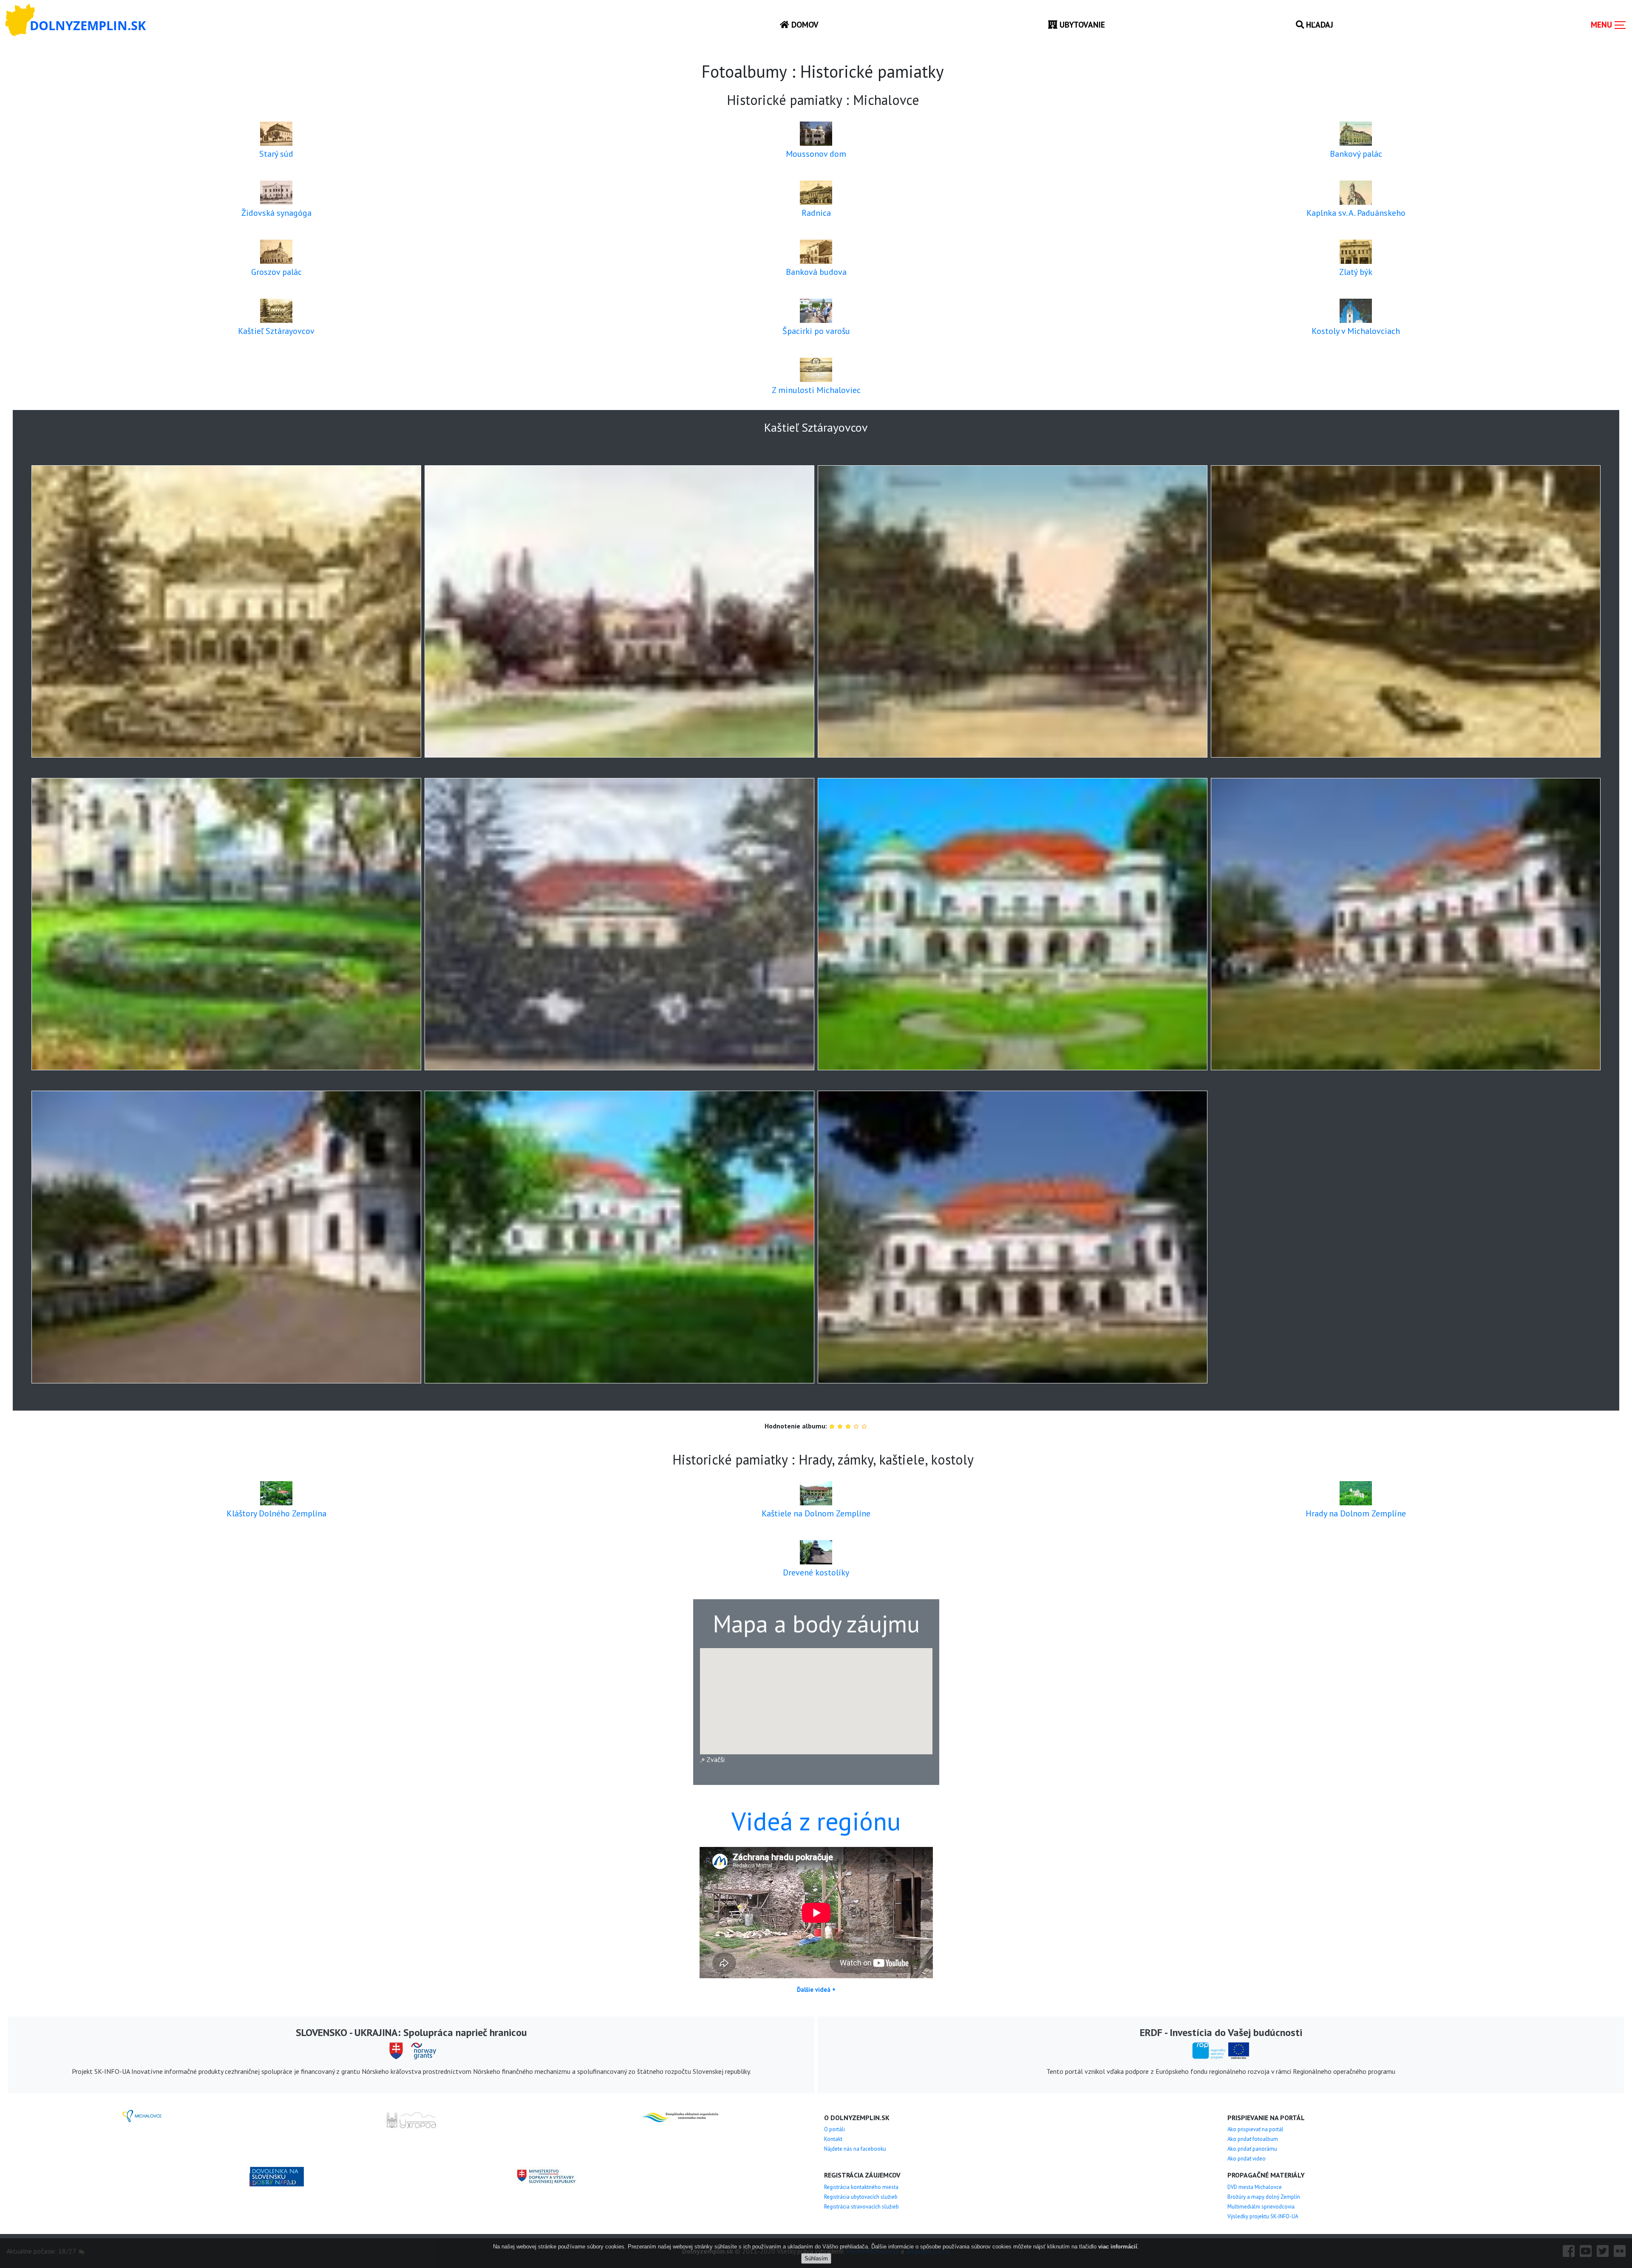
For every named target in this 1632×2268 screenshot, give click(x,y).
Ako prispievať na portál (1255, 2129)
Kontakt (833, 2139)
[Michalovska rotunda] (1406, 611)
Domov (804, 24)
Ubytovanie (1081, 24)
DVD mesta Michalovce (1255, 2187)
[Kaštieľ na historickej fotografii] (226, 611)
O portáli (834, 2129)
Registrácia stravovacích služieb (861, 2207)
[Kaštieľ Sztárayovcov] (1013, 924)
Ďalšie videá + (816, 1989)
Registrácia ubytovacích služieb (861, 2197)
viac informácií (1118, 2247)
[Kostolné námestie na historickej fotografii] (1013, 611)
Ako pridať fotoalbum (1253, 2139)
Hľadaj (1319, 24)
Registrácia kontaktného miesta (861, 2187)
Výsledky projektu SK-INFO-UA (1263, 2216)
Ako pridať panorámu (1252, 2149)
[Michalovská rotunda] (226, 924)
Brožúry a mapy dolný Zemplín (1264, 2197)
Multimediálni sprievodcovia (1261, 2207)
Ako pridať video (1247, 2159)
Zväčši (715, 1759)
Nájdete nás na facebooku (855, 2149)
